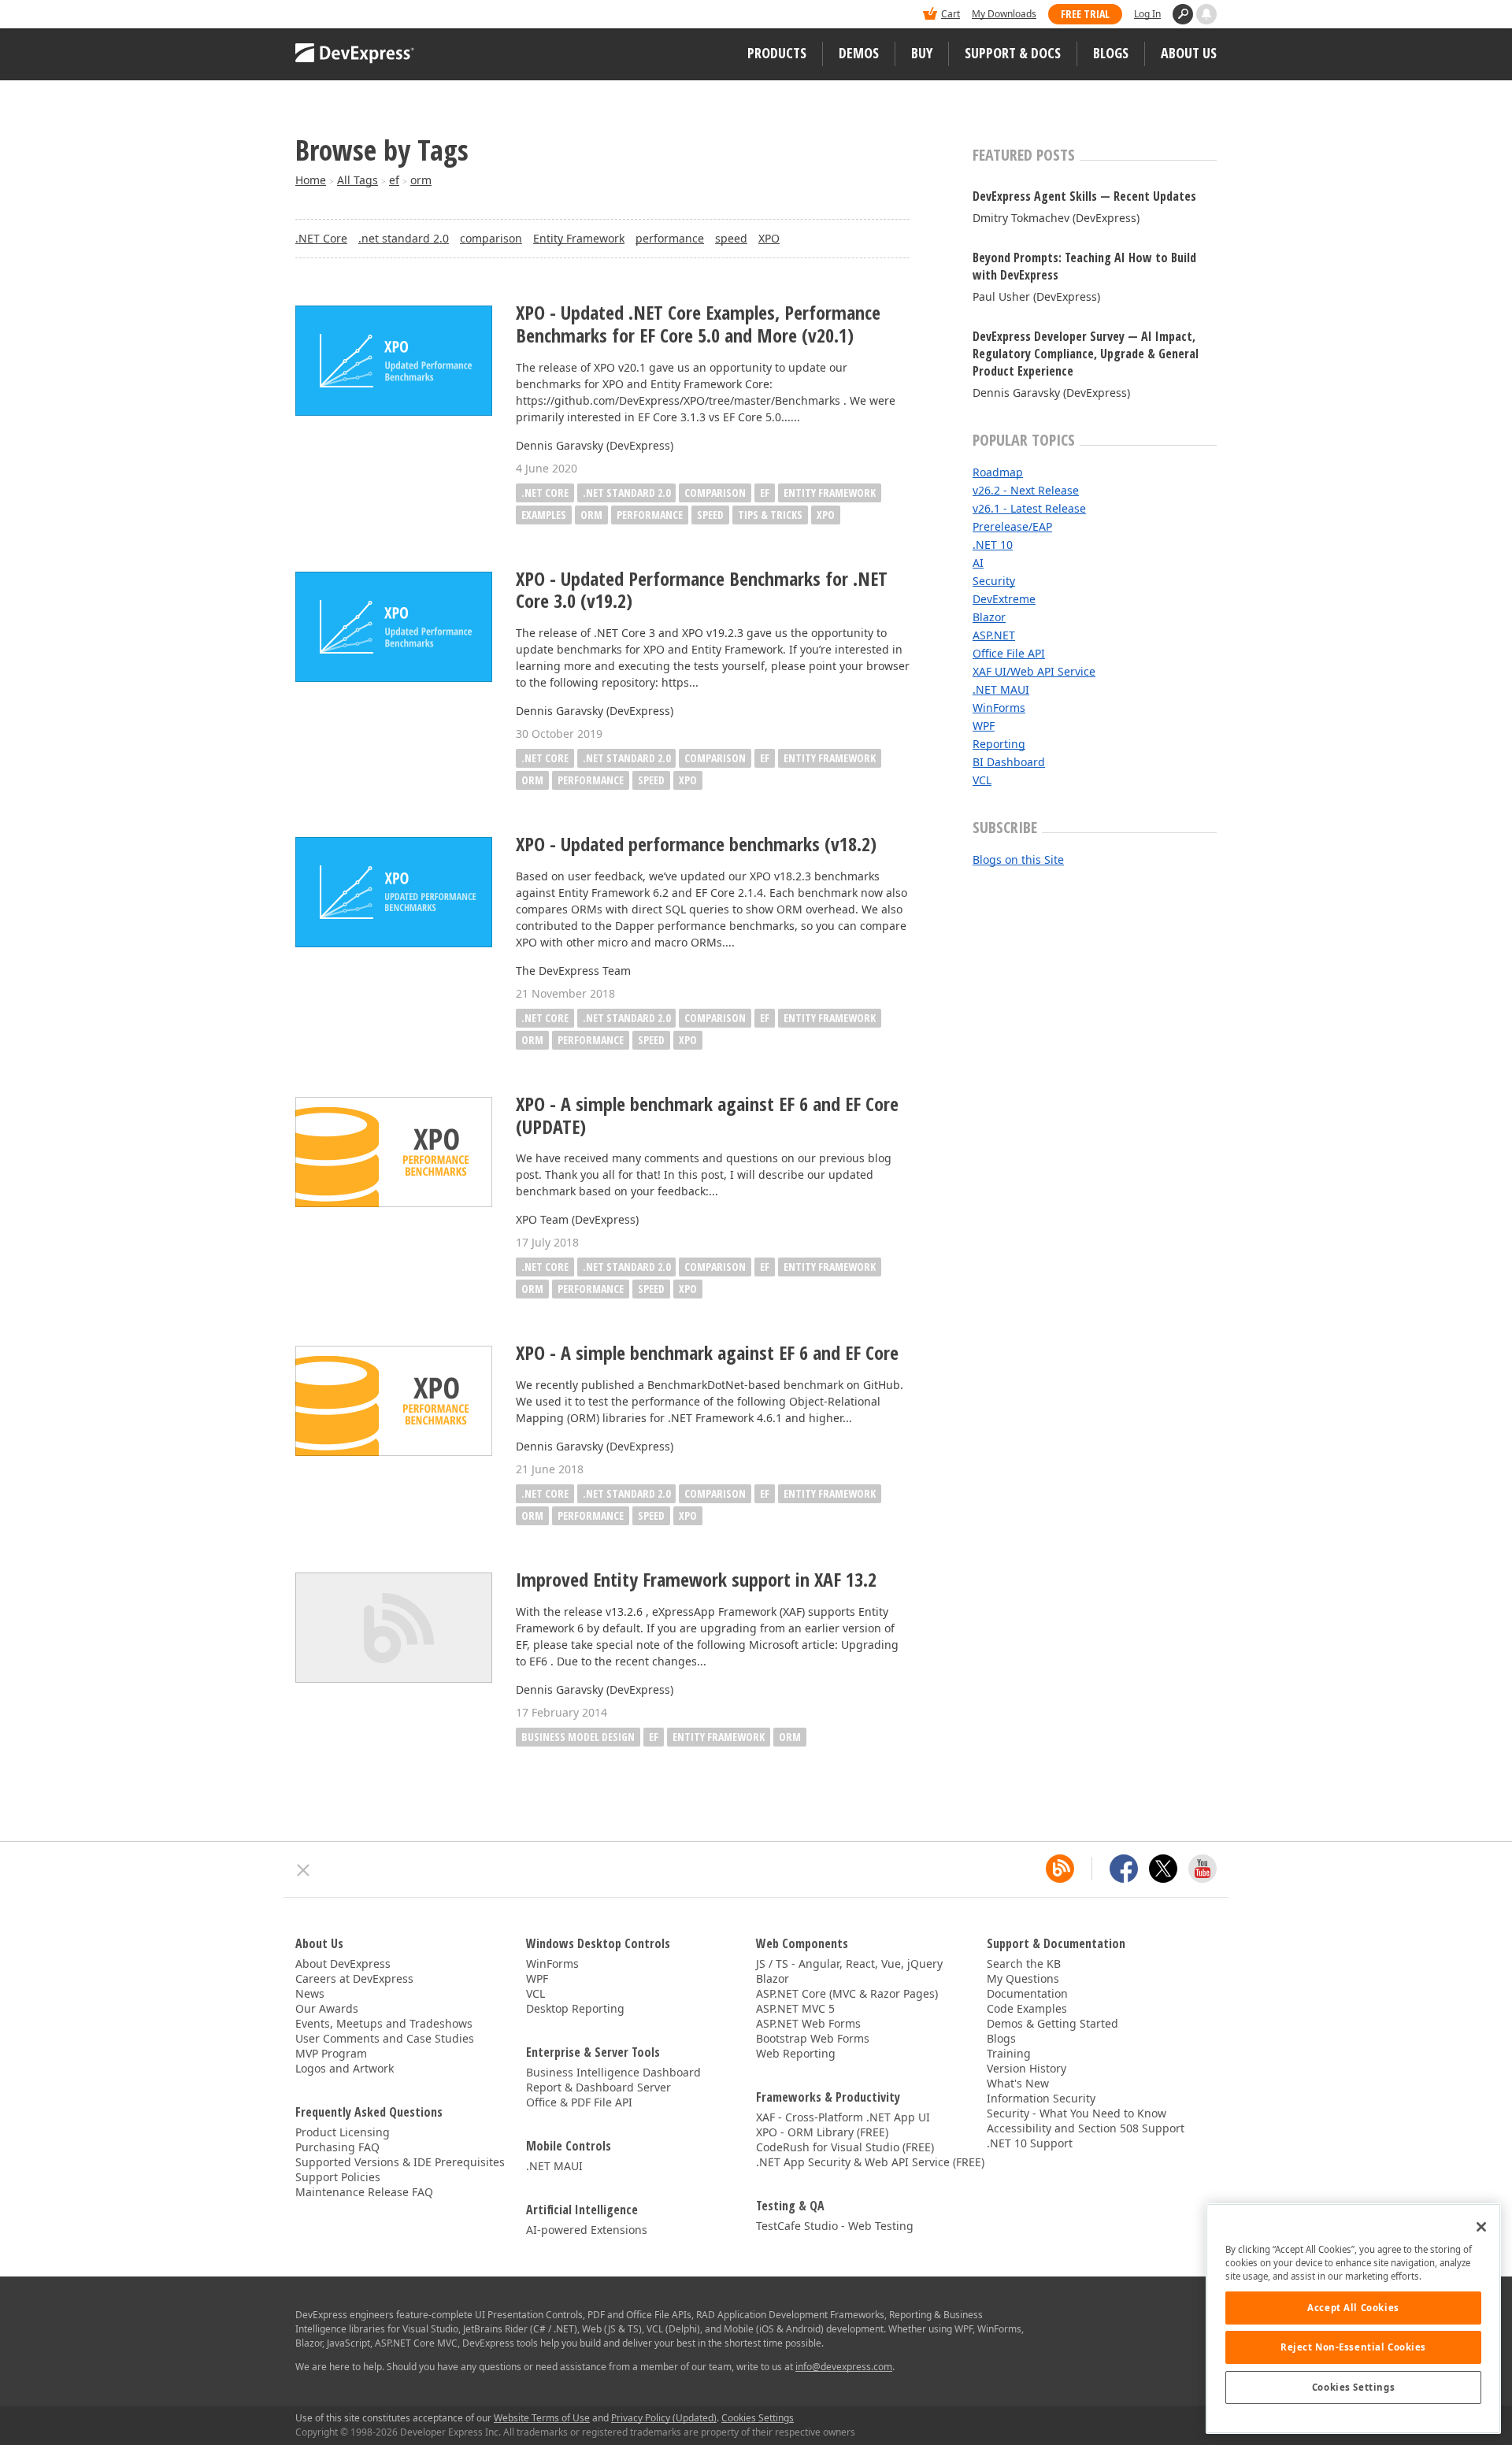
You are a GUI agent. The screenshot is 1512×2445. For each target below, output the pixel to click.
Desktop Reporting (575, 2008)
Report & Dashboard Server (598, 2087)
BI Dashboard (1009, 762)
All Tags (358, 180)
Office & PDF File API (579, 2102)
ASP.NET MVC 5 (795, 2008)
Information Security (1041, 2098)
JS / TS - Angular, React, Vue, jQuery (849, 1963)
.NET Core (321, 238)
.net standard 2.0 (404, 238)
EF (765, 493)
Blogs (1111, 53)
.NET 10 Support (1030, 2143)
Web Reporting (796, 2053)
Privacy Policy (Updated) (664, 2418)
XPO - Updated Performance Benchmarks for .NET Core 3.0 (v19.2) (702, 591)
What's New (1018, 2083)
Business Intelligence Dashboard (613, 2072)
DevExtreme (1004, 599)
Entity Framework (579, 238)
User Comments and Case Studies (385, 2038)
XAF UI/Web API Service (1034, 671)
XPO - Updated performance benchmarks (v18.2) (696, 845)
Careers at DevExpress (354, 1978)
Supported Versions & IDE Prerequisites (400, 2162)
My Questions (1023, 1978)
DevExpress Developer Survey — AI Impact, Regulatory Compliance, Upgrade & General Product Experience (1086, 354)
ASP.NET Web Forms (808, 2023)
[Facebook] (1124, 1869)
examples (544, 515)
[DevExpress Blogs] (1060, 1869)
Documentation (1027, 1993)
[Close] (1481, 2227)
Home (311, 180)
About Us (1189, 53)
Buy (922, 53)
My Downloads (1004, 14)
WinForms (999, 708)
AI (978, 563)
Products (777, 53)
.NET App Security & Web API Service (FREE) (870, 2162)
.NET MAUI (1001, 689)
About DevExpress (343, 1963)
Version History (1027, 2068)
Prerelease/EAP (1012, 526)
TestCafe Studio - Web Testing (835, 2226)
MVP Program (331, 2053)
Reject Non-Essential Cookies (1353, 2347)
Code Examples (1027, 2008)
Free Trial (1085, 14)
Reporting (999, 744)
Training (1009, 2053)
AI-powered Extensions (587, 2230)
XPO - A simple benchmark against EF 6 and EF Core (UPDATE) (707, 1116)
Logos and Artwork (345, 2068)
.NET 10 (993, 545)
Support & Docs (1013, 53)
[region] (1353, 2319)
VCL (982, 780)
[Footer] (304, 1870)
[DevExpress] (343, 15)
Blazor (989, 617)
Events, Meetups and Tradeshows (384, 2023)
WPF (984, 726)
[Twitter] (1163, 1869)
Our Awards (327, 2008)
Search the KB (1024, 1963)
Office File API (1009, 653)
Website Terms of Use (542, 2418)
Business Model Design (578, 1737)
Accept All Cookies (1353, 2308)
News (310, 1993)
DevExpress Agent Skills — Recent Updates (1084, 196)
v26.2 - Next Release (1026, 490)
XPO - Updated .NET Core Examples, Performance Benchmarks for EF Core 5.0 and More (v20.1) (698, 324)
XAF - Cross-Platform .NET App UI (843, 2117)
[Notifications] (1206, 14)
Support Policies (338, 2177)
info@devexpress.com (844, 2367)
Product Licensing (343, 2132)
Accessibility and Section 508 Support (1086, 2128)
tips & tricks (770, 515)
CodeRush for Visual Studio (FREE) (845, 2147)
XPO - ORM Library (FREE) (822, 2132)
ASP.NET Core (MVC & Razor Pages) (847, 1993)
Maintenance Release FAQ (364, 2192)
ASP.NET (994, 635)
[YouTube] (1203, 1869)
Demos (859, 53)
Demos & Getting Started (1052, 2023)
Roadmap (998, 472)
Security (994, 581)
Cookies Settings (1353, 2387)
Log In (1147, 14)
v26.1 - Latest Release (1029, 508)
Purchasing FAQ (337, 2147)
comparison (491, 238)
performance (670, 238)
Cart (951, 14)
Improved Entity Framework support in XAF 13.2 (696, 1580)
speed (731, 238)
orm (421, 180)
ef (394, 180)
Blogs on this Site (1018, 859)
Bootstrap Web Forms (813, 2038)
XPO (769, 238)
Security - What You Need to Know (1077, 2113)
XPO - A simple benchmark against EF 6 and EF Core (707, 1353)
